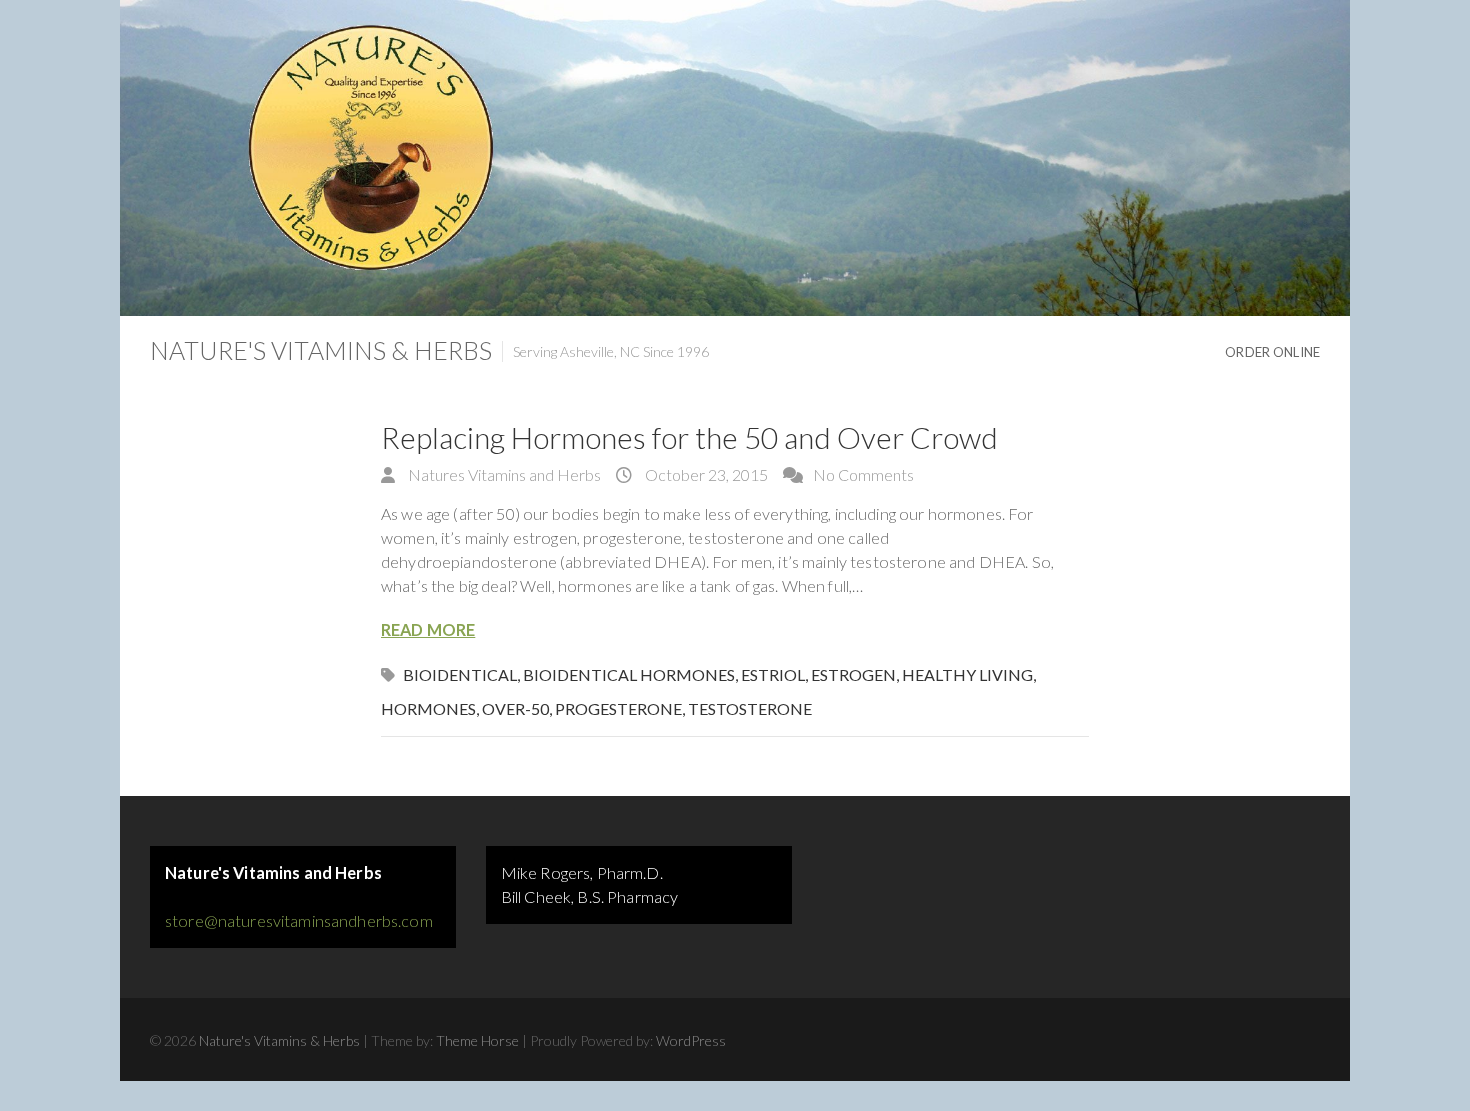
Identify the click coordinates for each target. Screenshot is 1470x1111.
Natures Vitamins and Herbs (503, 474)
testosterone (750, 708)
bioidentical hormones (629, 674)
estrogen (853, 674)
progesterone (618, 708)
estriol (773, 674)
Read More (428, 629)
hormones (428, 708)
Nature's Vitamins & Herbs (321, 350)
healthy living (967, 674)
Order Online (1272, 352)
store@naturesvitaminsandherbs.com (299, 920)
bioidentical (460, 674)
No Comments (863, 474)
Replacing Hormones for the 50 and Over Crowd (689, 437)
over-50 (515, 708)
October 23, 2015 (705, 474)
